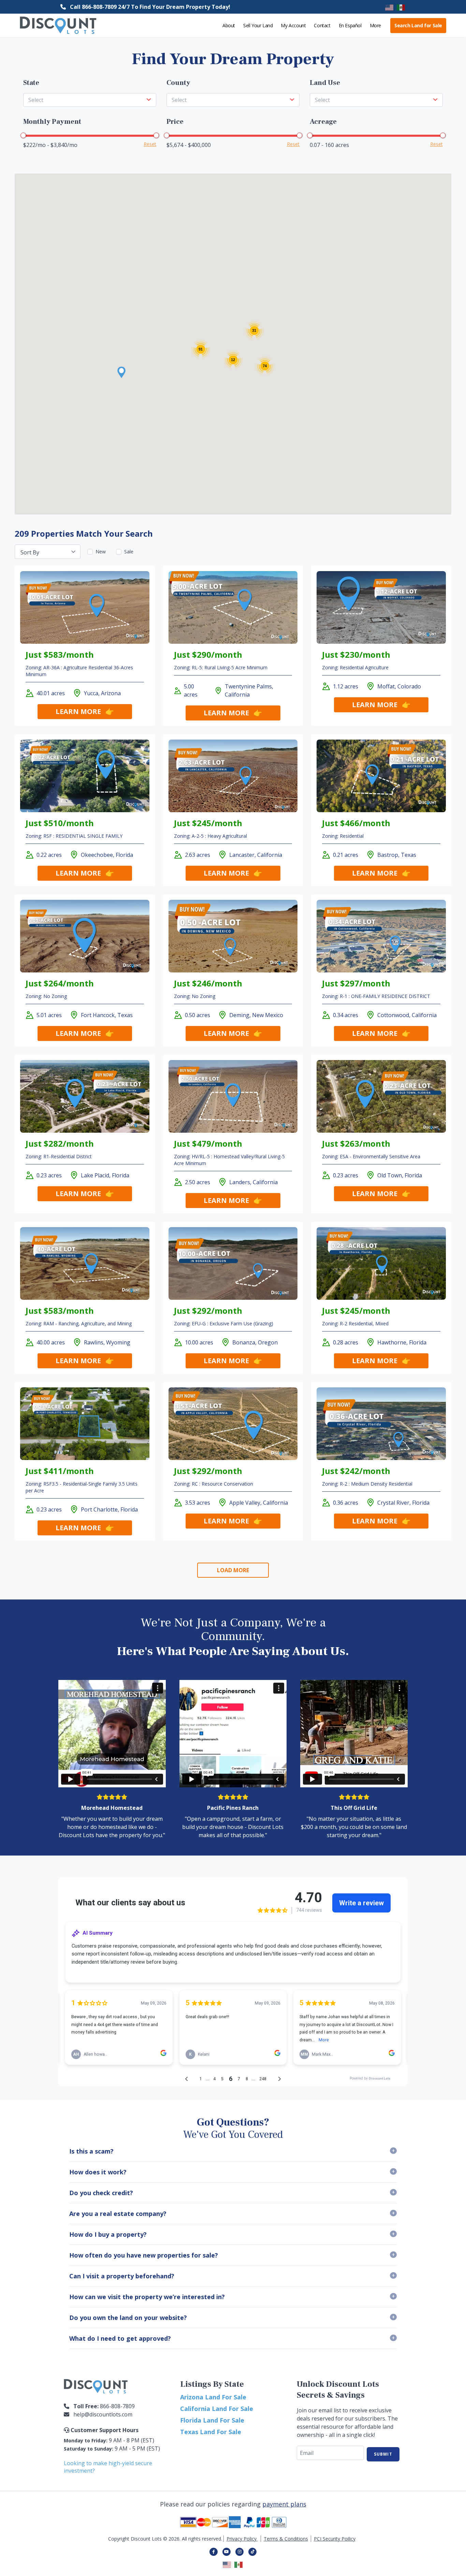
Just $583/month (60, 654)
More (375, 25)
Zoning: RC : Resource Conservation (214, 1484)
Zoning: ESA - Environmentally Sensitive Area (371, 1156)
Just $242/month (356, 1471)
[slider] (23, 135)
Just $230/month (356, 654)
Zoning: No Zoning (46, 996)
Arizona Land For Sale (213, 2397)
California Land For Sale (217, 2409)
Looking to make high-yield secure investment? (108, 2467)
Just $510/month (60, 823)
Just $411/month (60, 1471)
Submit (383, 2454)
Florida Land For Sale (212, 2420)
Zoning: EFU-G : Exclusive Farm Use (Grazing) (224, 1323)
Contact (322, 25)
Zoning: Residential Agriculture (355, 667)
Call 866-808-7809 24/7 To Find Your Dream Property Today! (150, 7)
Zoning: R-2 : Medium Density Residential (367, 1484)
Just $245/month (208, 823)
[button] (121, 372)
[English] (390, 7)
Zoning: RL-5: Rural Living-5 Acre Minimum (221, 667)
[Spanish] (401, 7)
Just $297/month (356, 983)
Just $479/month (208, 1143)
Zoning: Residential (343, 836)
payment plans (284, 2504)
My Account (293, 25)
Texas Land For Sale (211, 2432)
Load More (233, 1570)
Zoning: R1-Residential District (59, 1156)
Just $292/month (208, 1311)
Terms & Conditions (286, 2539)
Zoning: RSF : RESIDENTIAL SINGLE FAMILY (74, 836)
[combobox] (90, 100)
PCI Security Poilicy (335, 2539)
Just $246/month (208, 983)
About (229, 25)
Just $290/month (208, 654)
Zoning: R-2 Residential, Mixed (355, 1323)
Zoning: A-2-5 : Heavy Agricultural (210, 836)
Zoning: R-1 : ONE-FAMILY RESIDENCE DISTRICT (376, 996)
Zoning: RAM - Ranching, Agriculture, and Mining (79, 1323)
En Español (350, 25)
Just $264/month (60, 983)
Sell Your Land (258, 25)
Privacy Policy (242, 2539)
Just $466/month (356, 823)
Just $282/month (60, 1143)
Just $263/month (356, 1143)
